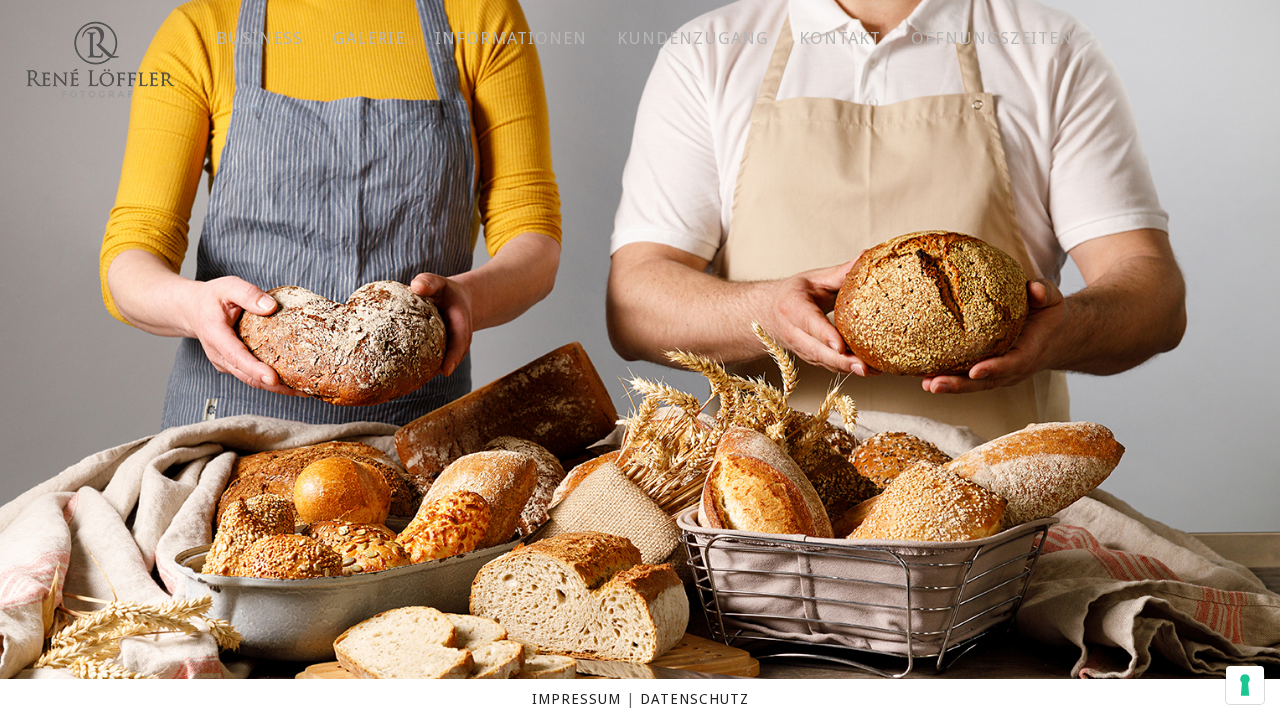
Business (259, 38)
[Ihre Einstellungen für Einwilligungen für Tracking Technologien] (1245, 685)
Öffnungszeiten (992, 38)
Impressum (576, 699)
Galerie (369, 38)
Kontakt (840, 38)
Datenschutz (694, 699)
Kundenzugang (693, 38)
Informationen (511, 38)
